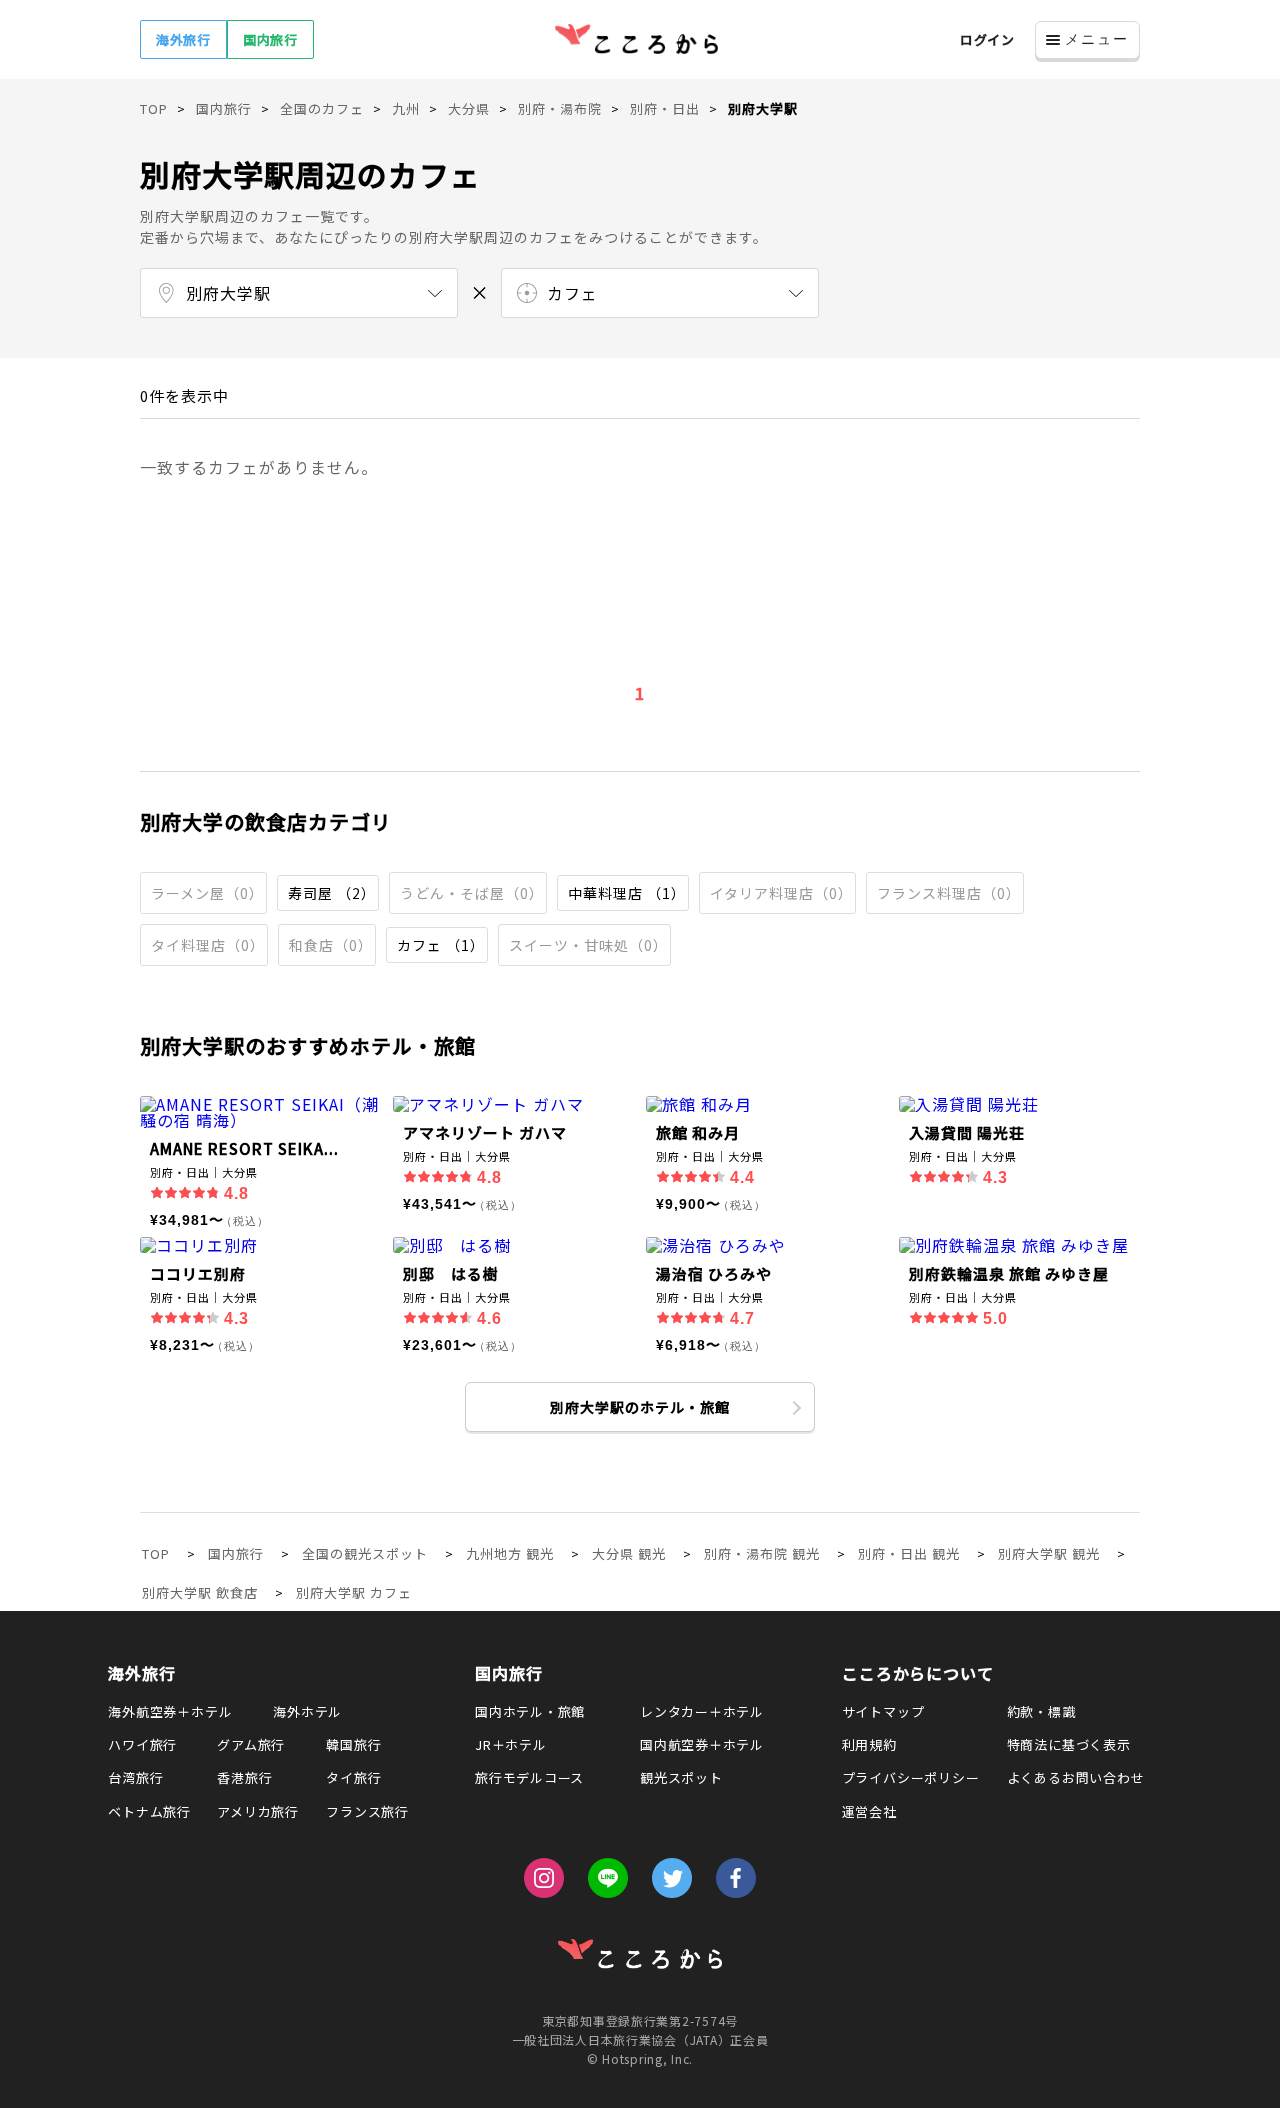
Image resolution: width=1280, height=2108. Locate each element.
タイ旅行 (353, 1777)
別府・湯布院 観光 (762, 1553)
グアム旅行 (251, 1744)
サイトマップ (883, 1711)
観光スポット (681, 1777)
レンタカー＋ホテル (702, 1711)
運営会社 (869, 1811)
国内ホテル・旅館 (530, 1711)
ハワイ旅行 (142, 1744)
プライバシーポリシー (911, 1777)
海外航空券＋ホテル (170, 1711)
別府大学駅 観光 (1049, 1553)
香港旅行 (244, 1777)
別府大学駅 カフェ (354, 1592)
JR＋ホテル (511, 1744)
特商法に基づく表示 (1069, 1744)
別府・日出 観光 (909, 1553)
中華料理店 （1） (627, 893)
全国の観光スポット (365, 1553)
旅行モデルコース (529, 1777)
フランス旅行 (367, 1811)
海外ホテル (307, 1711)
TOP (156, 1553)
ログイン (987, 39)
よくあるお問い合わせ (1076, 1777)
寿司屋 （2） (332, 893)
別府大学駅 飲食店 (200, 1592)
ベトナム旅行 (149, 1811)
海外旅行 (183, 39)
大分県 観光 (629, 1553)
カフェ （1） (441, 945)
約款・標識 (1041, 1711)
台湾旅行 (135, 1777)
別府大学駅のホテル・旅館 (640, 1407)
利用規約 (869, 1744)
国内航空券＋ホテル (702, 1744)
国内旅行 (270, 39)
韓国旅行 (353, 1744)
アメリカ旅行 (258, 1811)
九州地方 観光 (510, 1553)
